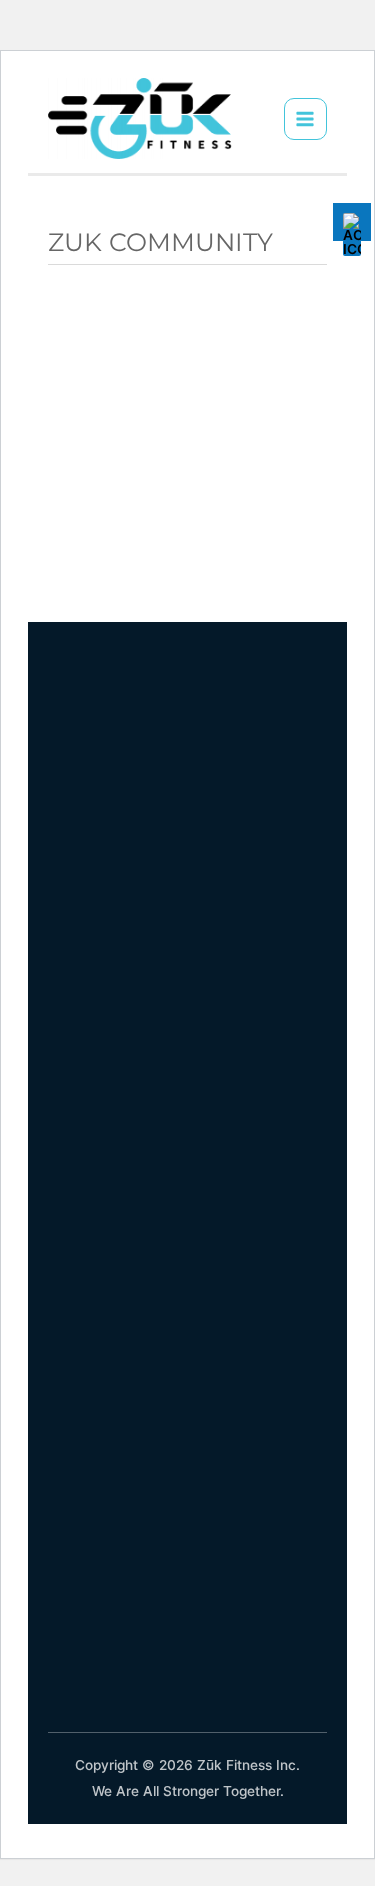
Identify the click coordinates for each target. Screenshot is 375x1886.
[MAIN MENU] (305, 119)
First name (86, 351)
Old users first (140, 522)
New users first (143, 486)
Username (126, 558)
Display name (137, 378)
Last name (127, 450)
